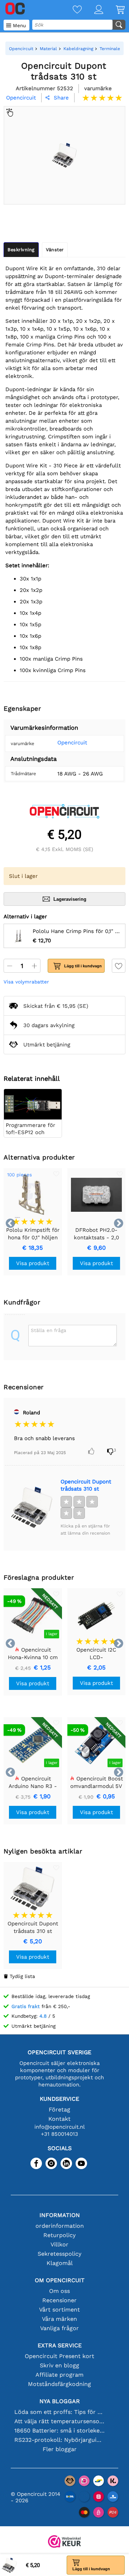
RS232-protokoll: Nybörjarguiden (59, 2440)
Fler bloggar (60, 2449)
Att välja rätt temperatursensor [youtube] (59, 2421)
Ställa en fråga (49, 1330)
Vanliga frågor (59, 2328)
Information (60, 2215)
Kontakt (59, 2119)
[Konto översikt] (92, 10)
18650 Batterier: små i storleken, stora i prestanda (59, 2431)
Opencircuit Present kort (59, 2356)
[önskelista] (71, 10)
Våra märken (59, 2319)
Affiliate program (59, 2375)
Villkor (59, 2244)
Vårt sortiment (59, 2310)
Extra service (60, 2345)
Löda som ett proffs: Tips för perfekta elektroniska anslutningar (59, 2412)
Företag (59, 2110)
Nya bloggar (60, 2401)
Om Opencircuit (60, 2280)
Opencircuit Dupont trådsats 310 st (86, 1485)
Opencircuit (72, 743)
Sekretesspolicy (59, 2254)
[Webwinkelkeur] (64, 2542)
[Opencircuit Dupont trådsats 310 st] (32, 1507)
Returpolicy (59, 2235)
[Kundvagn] (114, 10)
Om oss (59, 2291)
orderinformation (60, 2226)
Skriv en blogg (59, 2365)
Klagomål (60, 2263)
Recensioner (59, 2300)
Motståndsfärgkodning (59, 2384)
